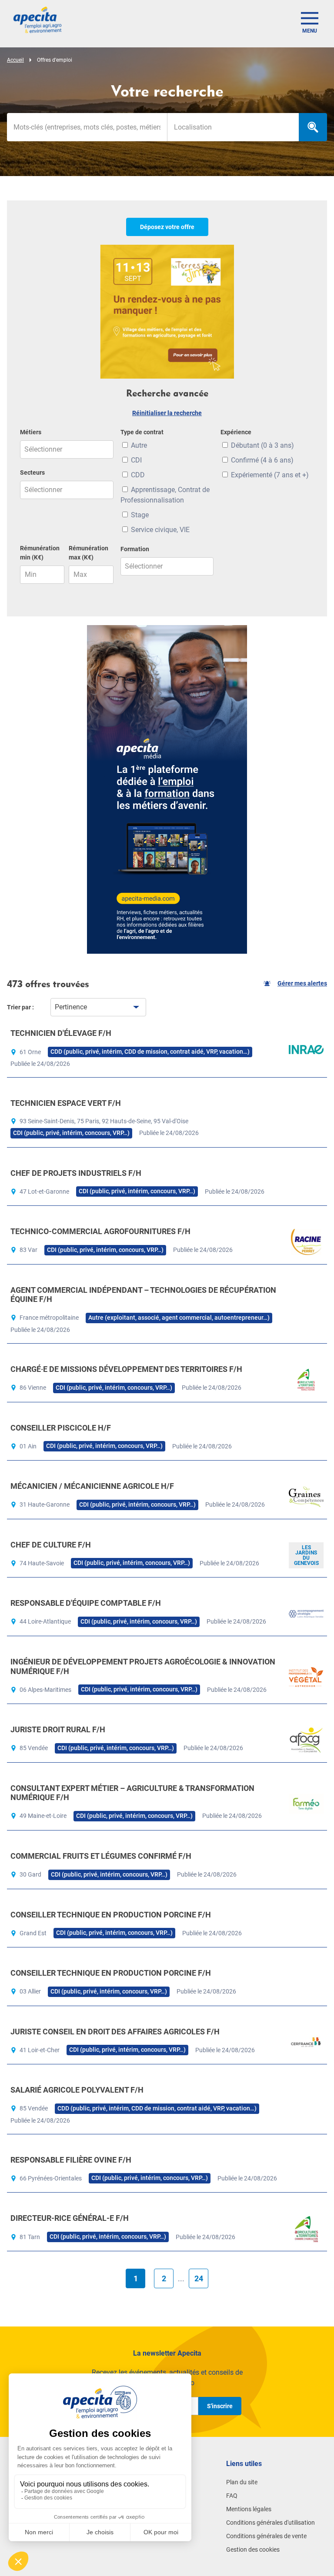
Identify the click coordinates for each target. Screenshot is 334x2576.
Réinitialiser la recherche (167, 413)
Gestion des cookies (253, 2549)
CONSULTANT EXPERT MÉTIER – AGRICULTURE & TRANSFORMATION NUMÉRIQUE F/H (132, 1793)
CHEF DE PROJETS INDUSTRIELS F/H (76, 1173)
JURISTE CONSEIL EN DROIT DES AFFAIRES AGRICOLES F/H (115, 2032)
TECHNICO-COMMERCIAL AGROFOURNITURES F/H (100, 1231)
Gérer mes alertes (302, 983)
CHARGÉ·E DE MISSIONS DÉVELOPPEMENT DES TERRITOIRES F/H (126, 1369)
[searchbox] (233, 127)
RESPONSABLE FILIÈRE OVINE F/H (71, 2160)
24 (199, 2278)
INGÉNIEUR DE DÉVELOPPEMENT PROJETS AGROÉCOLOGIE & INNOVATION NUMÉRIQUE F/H (143, 1666)
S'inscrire (220, 2406)
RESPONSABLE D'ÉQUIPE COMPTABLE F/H (86, 1603)
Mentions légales (249, 2509)
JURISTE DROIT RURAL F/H (58, 1729)
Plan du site (242, 2482)
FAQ (232, 2496)
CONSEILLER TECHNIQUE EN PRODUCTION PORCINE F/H (111, 1915)
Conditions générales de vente (266, 2536)
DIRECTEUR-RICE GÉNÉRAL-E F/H (70, 2218)
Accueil (15, 60)
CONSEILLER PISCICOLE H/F (61, 1428)
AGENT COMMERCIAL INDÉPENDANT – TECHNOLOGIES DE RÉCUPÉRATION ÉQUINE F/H (143, 1295)
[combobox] (233, 127)
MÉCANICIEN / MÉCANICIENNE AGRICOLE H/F (92, 1486)
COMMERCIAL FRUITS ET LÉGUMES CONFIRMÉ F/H (101, 1856)
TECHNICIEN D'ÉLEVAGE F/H (61, 1033)
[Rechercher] (313, 127)
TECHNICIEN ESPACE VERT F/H (66, 1103)
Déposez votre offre (167, 227)
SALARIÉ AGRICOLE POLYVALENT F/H (77, 2090)
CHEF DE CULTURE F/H (51, 1545)
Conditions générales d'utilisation (271, 2523)
